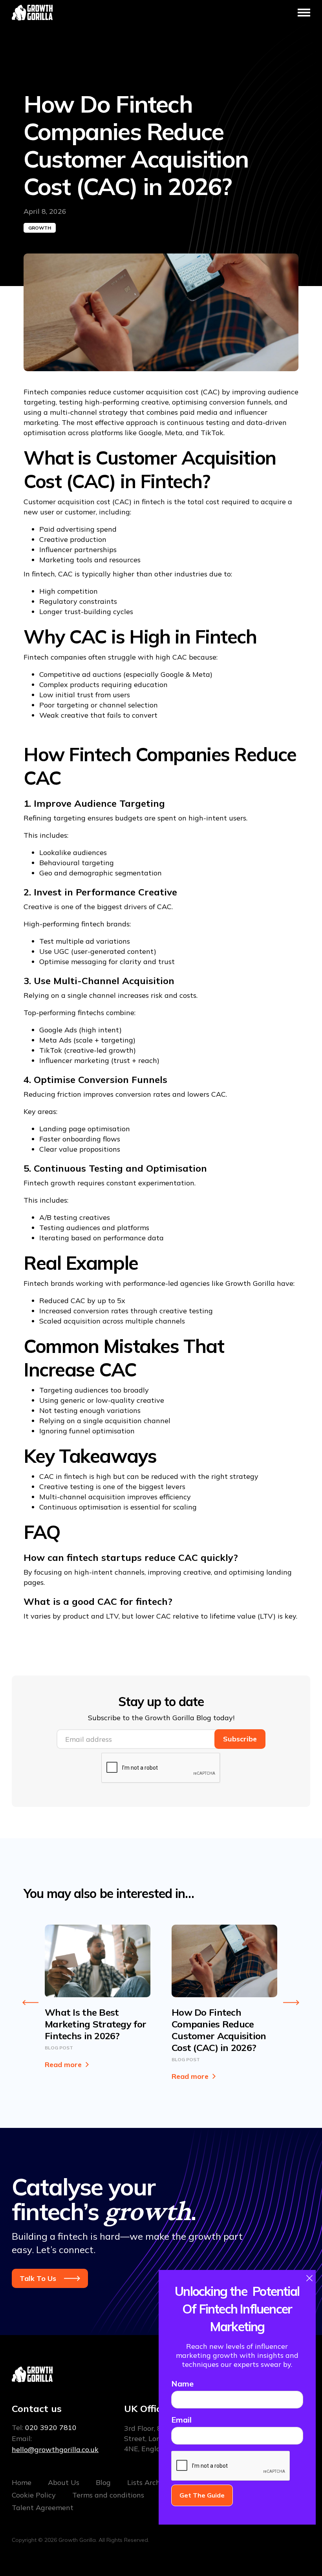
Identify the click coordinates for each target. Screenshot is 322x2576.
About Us (64, 2482)
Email (181, 2420)
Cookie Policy (34, 2495)
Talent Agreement (43, 2508)
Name (182, 2384)
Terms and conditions (108, 2495)
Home (22, 2482)
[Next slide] (291, 2003)
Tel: (44, 2427)
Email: (55, 2444)
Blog (103, 2482)
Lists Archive (149, 2482)
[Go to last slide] (31, 2003)
